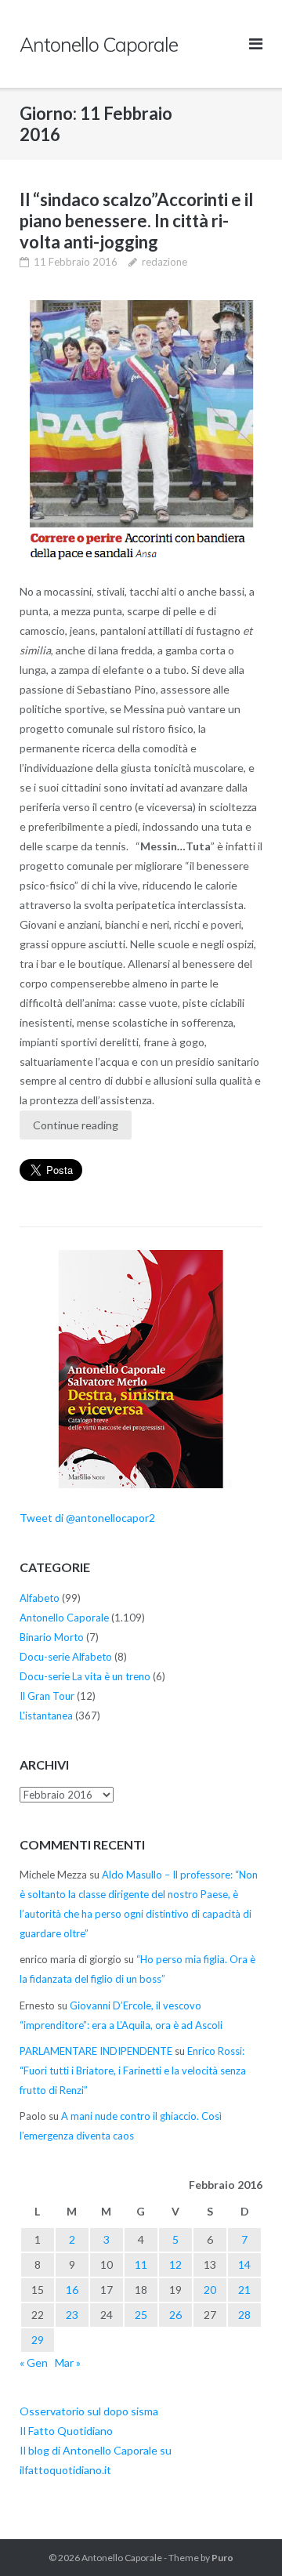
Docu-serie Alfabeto (66, 1657)
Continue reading (76, 1125)
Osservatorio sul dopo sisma (89, 2411)
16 (72, 2290)
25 (141, 2315)
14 (244, 2264)
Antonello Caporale (64, 1618)
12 (175, 2264)
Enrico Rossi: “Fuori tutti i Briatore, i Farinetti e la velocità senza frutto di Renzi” (133, 2071)
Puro (222, 2558)
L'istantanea (46, 1716)
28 (244, 2315)
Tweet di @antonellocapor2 (87, 1518)
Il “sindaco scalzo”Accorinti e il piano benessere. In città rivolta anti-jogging (136, 221)
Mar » (68, 2362)
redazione (164, 262)
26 (175, 2315)
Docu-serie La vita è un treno (85, 1676)
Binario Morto (52, 1637)
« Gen (34, 2362)
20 (210, 2290)
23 (72, 2315)
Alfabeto (40, 1598)
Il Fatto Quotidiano (66, 2431)
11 (141, 2264)
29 (38, 2340)
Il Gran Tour (47, 1696)
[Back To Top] (243, 2538)
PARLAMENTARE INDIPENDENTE (96, 2051)
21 (244, 2290)
